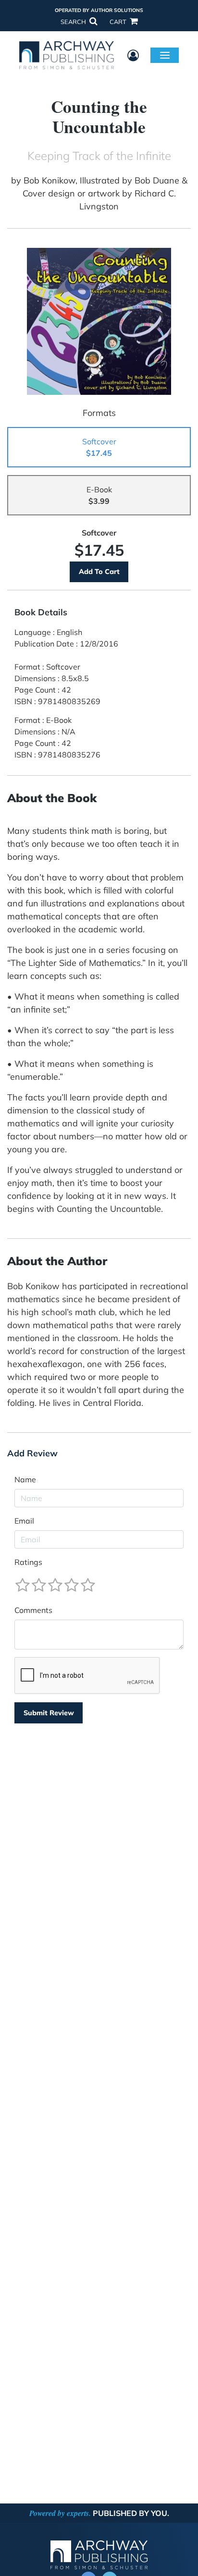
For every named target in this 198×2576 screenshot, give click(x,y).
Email (24, 1521)
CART (119, 22)
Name (25, 1479)
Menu (165, 55)
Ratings (28, 1562)
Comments (33, 1610)
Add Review (32, 1453)
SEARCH (74, 22)
